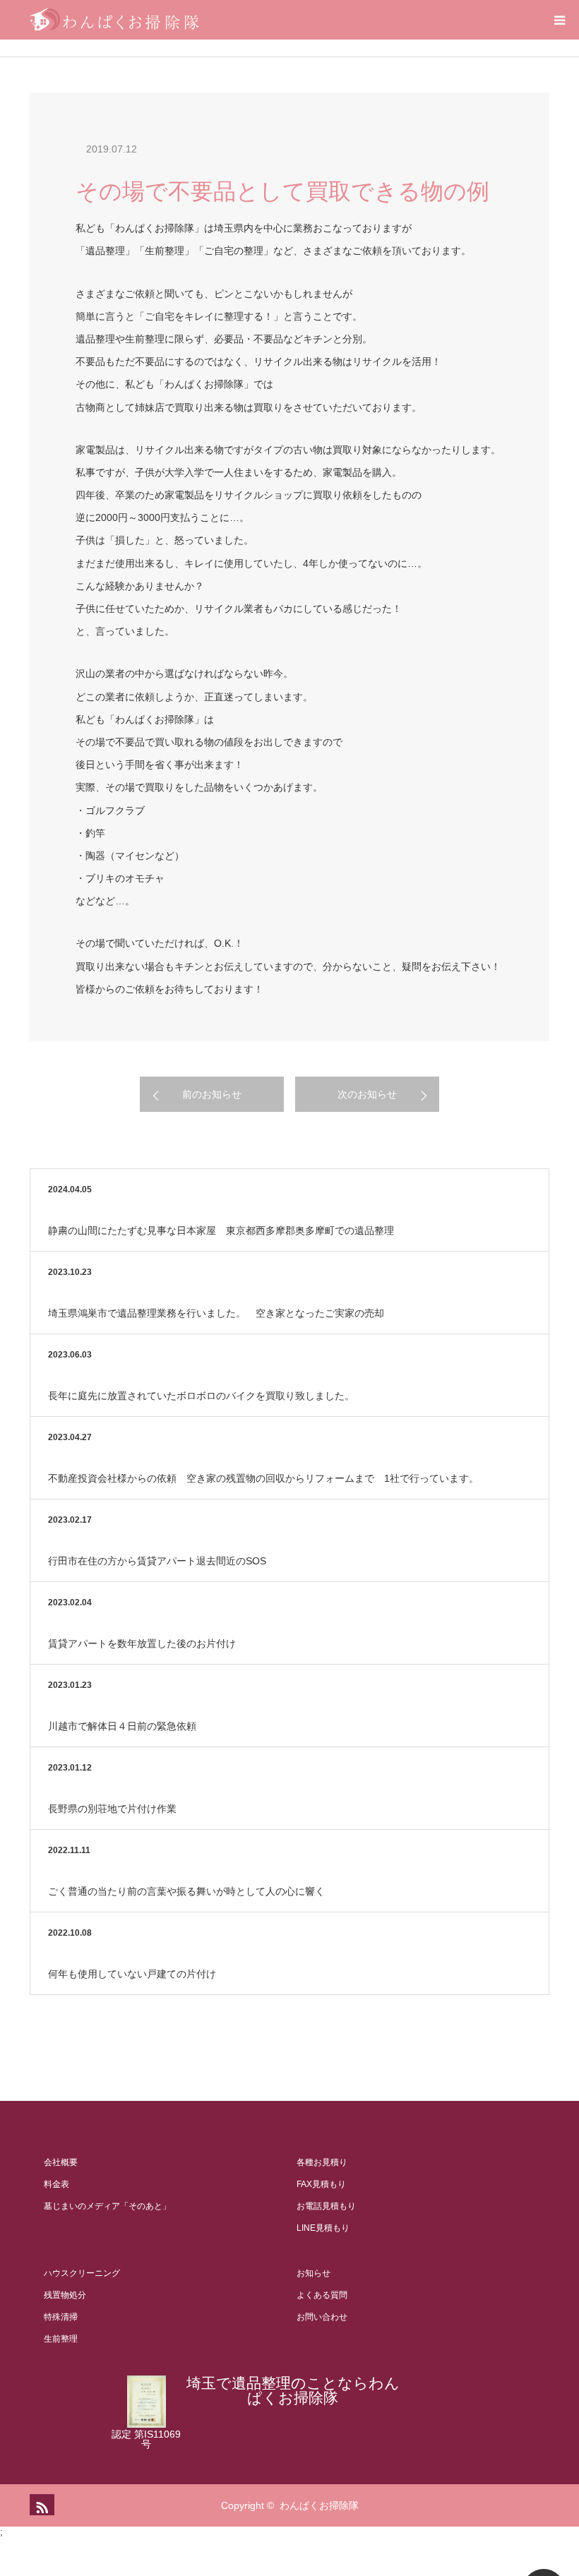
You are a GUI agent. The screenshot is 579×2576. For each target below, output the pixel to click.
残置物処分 (65, 2295)
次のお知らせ (367, 1094)
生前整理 (61, 2339)
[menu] (559, 20)
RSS (40, 2505)
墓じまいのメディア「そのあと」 (107, 2206)
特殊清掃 (61, 2317)
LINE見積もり (323, 2228)
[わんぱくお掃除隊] (114, 20)
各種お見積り (322, 2162)
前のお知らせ (212, 1094)
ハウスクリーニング (82, 2273)
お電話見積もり (326, 2206)
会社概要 (61, 2162)
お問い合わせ (322, 2317)
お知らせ (314, 2273)
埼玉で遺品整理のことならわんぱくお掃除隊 (293, 2390)
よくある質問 (322, 2295)
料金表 (56, 2184)
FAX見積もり (321, 2184)
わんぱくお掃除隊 (319, 2505)
